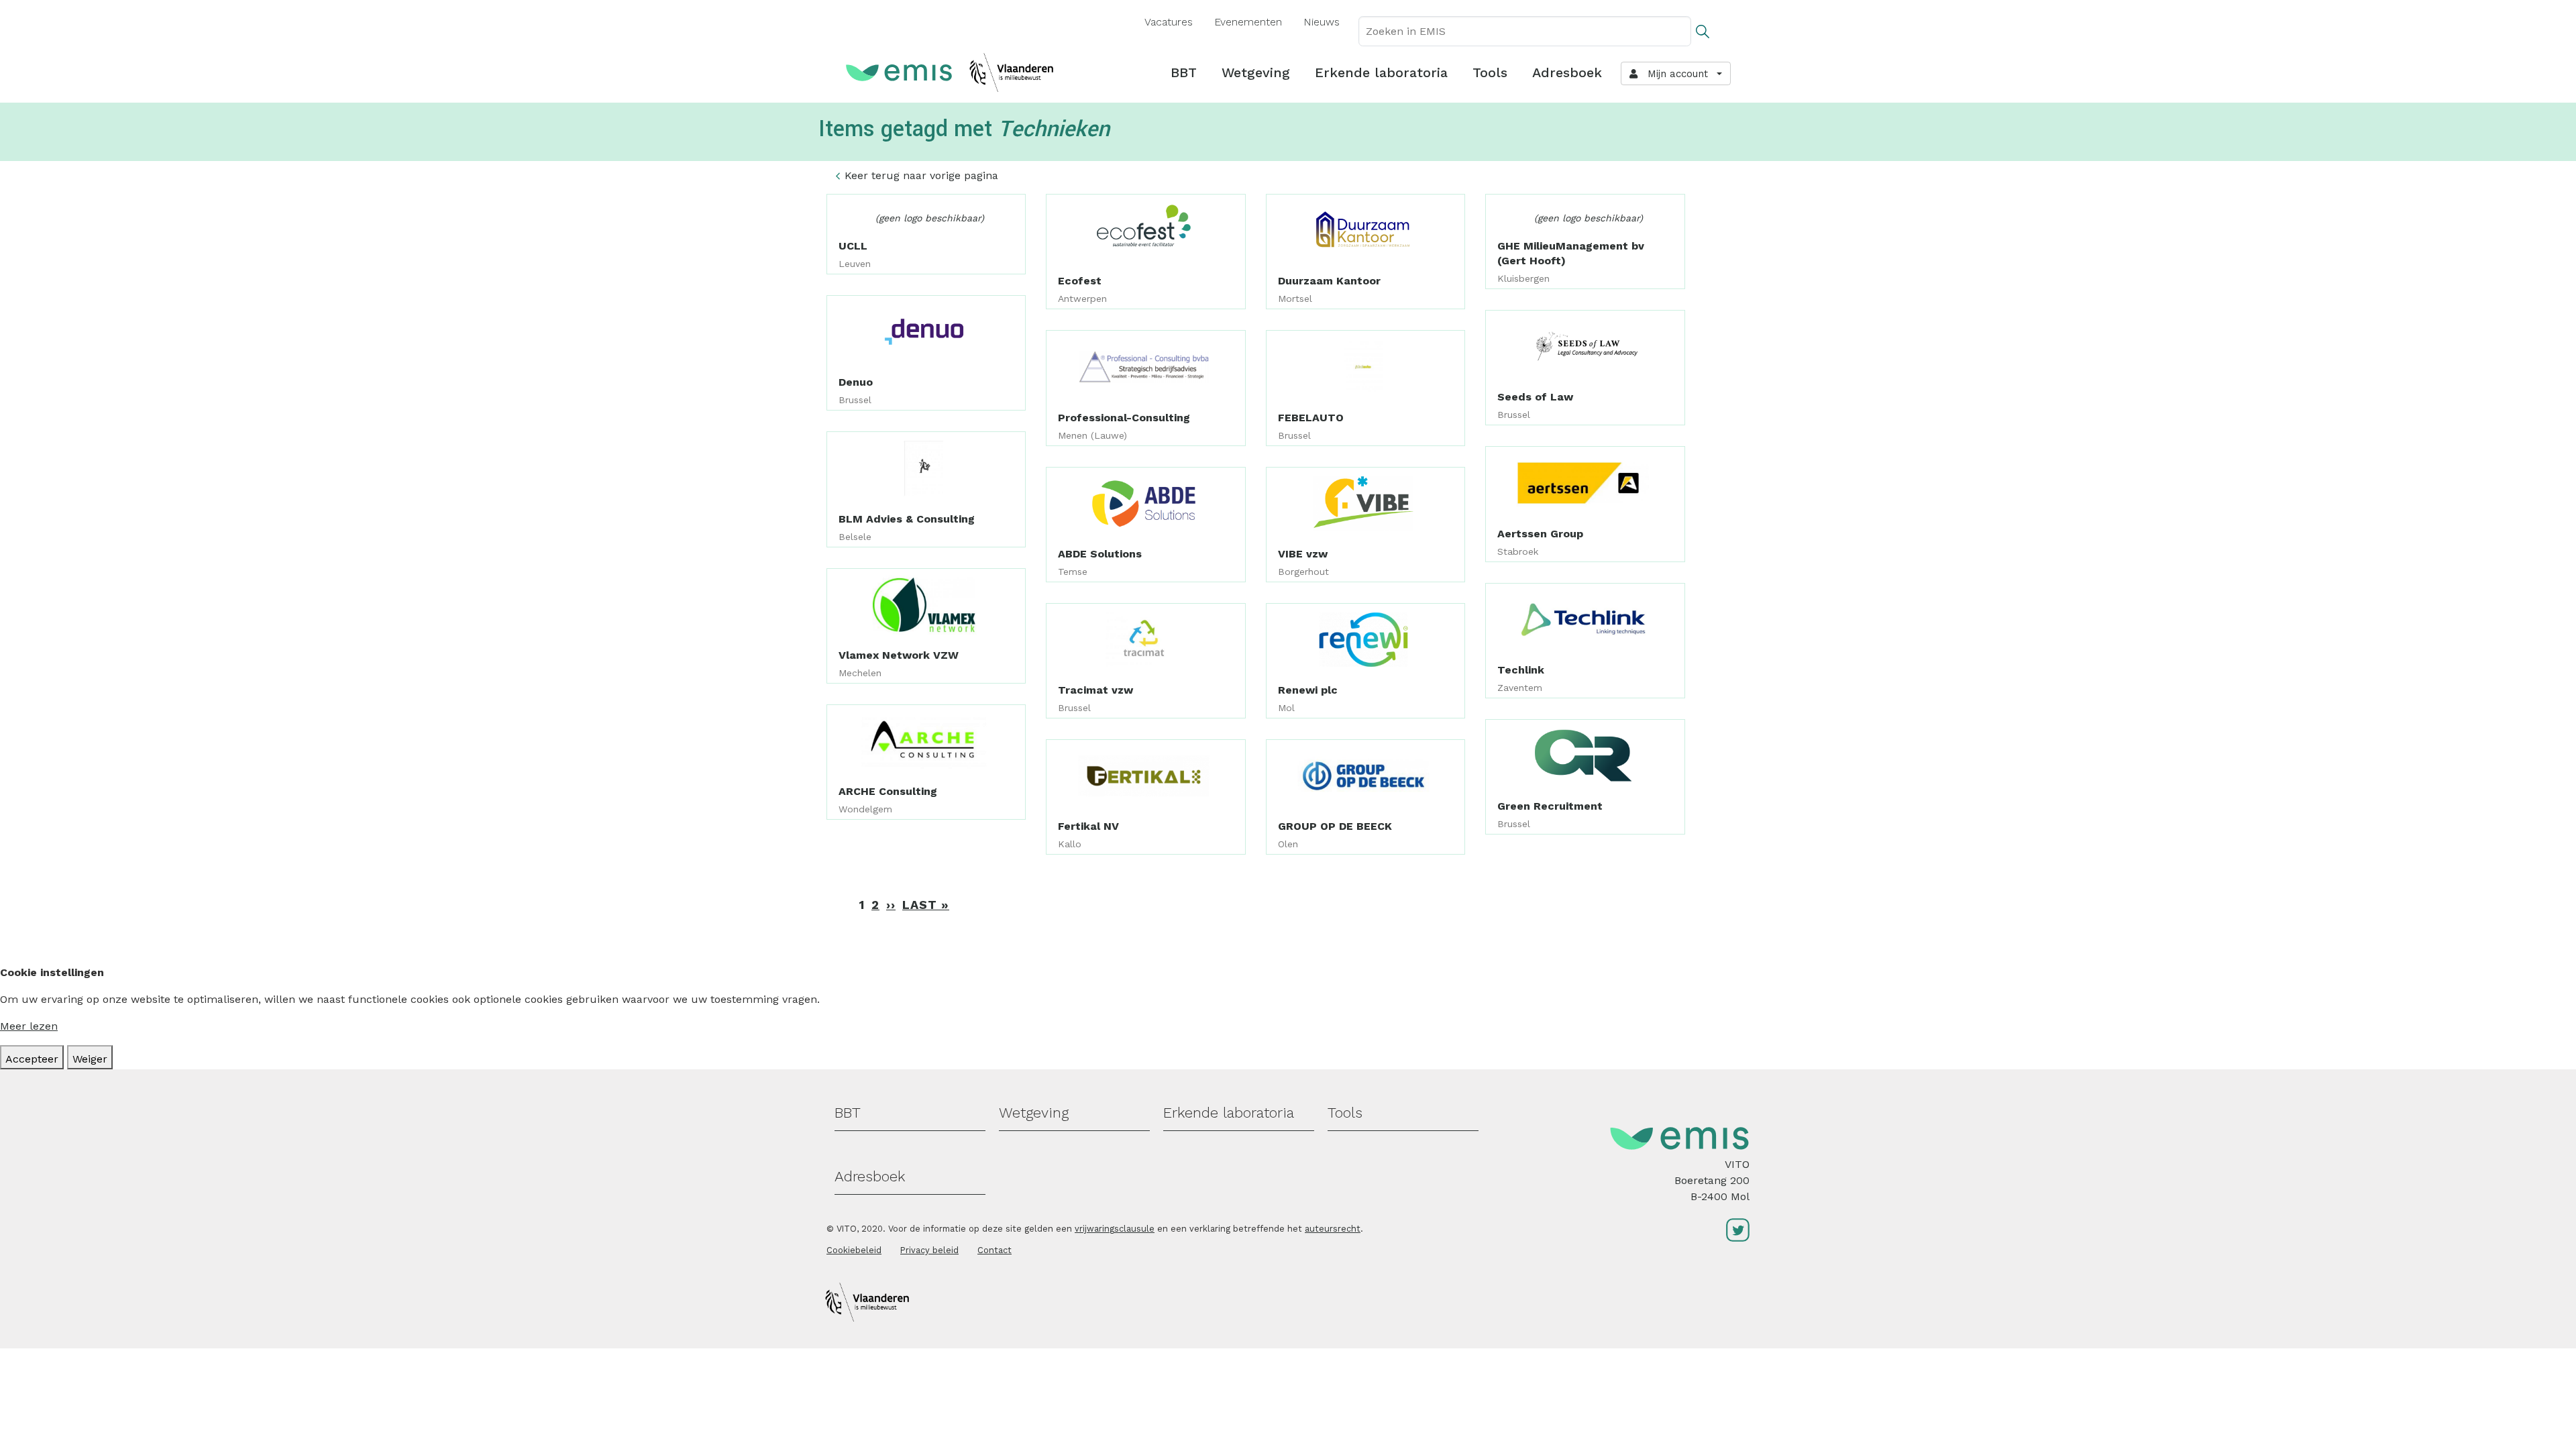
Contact (995, 1250)
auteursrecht (1333, 1229)
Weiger (90, 1059)
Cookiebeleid (854, 1250)
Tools (1490, 72)
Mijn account (1674, 74)
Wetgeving (1256, 72)
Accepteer (32, 1059)
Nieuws (1322, 22)
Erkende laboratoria (1381, 72)
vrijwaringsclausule (1115, 1229)
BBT (1184, 72)
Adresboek (1567, 72)
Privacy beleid (929, 1250)
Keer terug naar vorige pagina (921, 175)
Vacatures (1169, 22)
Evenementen (1248, 22)
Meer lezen (29, 1026)
